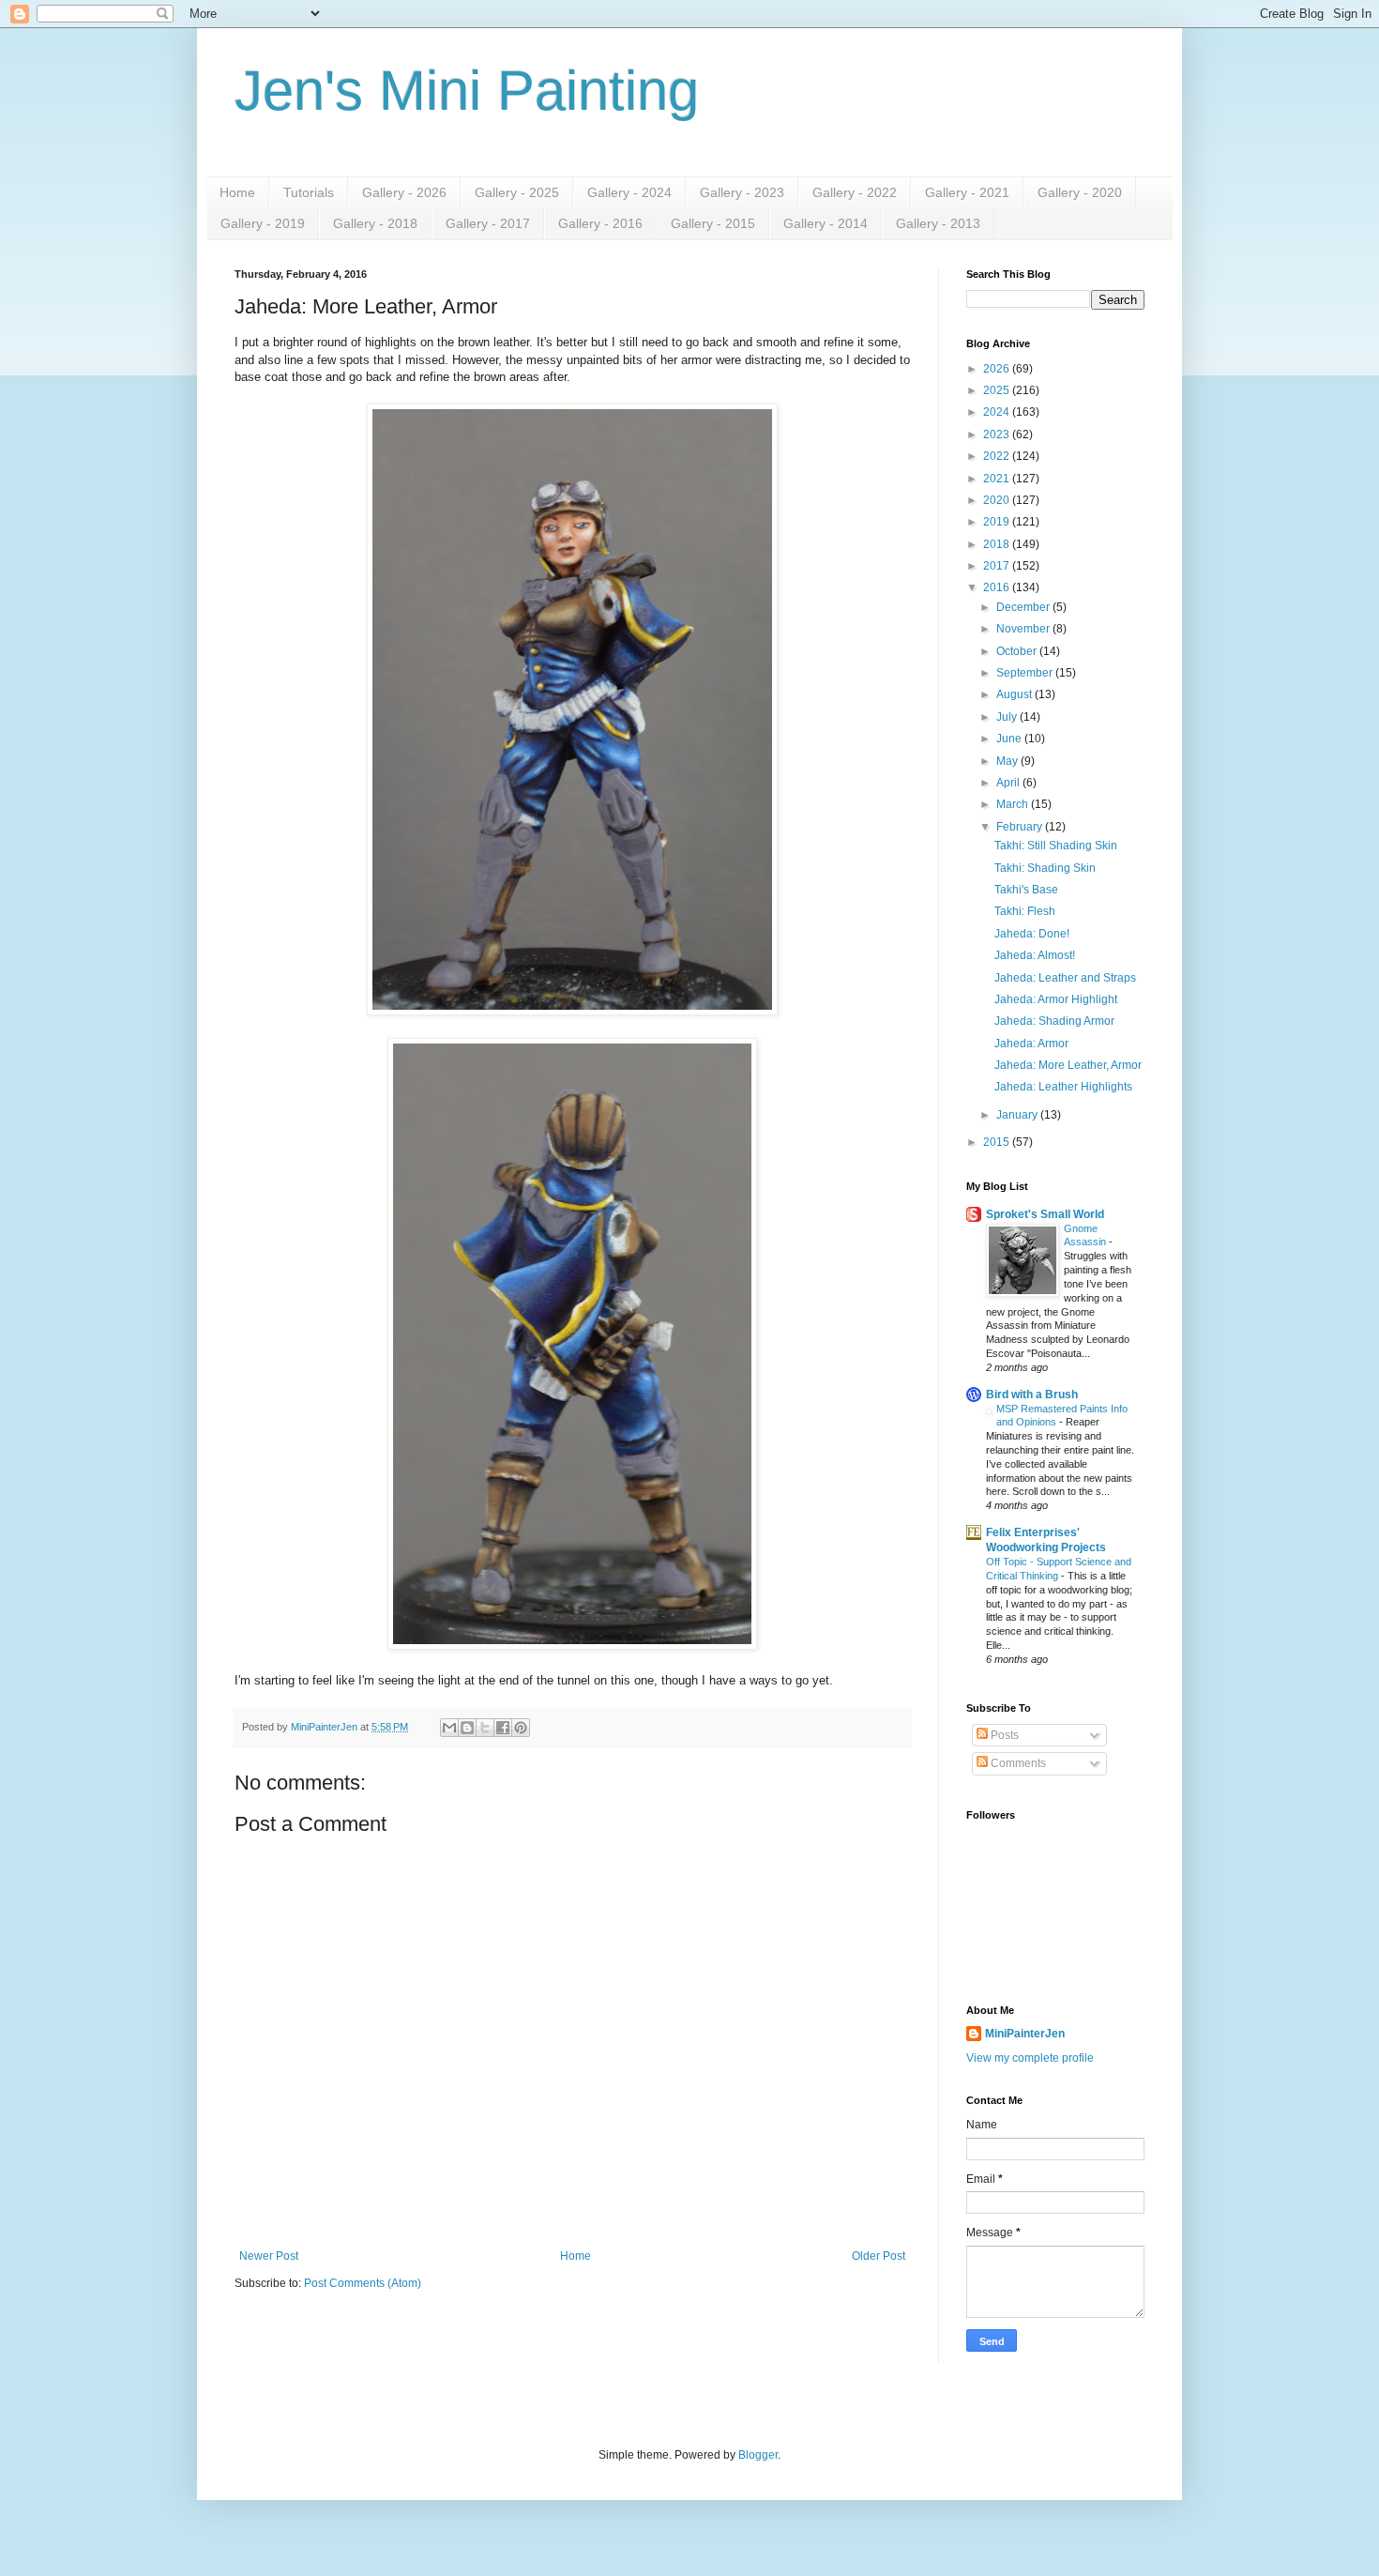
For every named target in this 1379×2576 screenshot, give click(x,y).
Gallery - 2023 (742, 192)
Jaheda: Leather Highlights (1063, 1087)
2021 (998, 479)
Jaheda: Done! (1032, 934)
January (1018, 1115)
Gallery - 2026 (404, 192)
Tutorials (309, 192)
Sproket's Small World (1045, 1214)
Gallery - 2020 (1080, 192)
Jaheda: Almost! (1035, 955)
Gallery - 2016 (600, 223)
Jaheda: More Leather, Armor (1068, 1065)
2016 (998, 587)
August (1015, 694)
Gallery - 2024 (629, 192)
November (1024, 629)
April (1009, 783)
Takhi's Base (1026, 890)
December (1024, 607)
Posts (1003, 1735)
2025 (998, 390)
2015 (998, 1142)
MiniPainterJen (1025, 2034)
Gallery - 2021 (967, 192)
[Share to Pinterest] (521, 1728)
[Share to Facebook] (503, 1728)
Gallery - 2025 (517, 192)
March (1014, 804)
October (1018, 651)
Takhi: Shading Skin (1045, 868)
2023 (998, 434)
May (1008, 761)
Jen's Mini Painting (467, 91)
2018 (998, 544)
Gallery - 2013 (938, 223)
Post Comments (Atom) (363, 2283)
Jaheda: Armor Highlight (1056, 999)
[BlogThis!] (467, 1728)
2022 (998, 456)
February (1021, 827)
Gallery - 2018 (375, 223)
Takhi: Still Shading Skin (1056, 846)
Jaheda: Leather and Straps (1065, 978)
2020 (998, 500)
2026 (998, 369)
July (1008, 717)
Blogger (758, 2455)
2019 (998, 522)
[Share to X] (485, 1728)
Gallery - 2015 (713, 223)
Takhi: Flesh (1025, 911)
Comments (1017, 1763)
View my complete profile (1030, 2058)
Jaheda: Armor (1031, 1044)
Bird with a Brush (1032, 1395)
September (1026, 673)
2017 (998, 566)
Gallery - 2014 (826, 223)
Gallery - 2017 (488, 223)
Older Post (879, 2256)
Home (237, 192)
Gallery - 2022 (855, 192)
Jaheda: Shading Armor (1054, 1021)
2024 (998, 412)
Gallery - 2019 (263, 223)
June (1010, 739)
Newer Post (269, 2256)
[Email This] (449, 1728)
